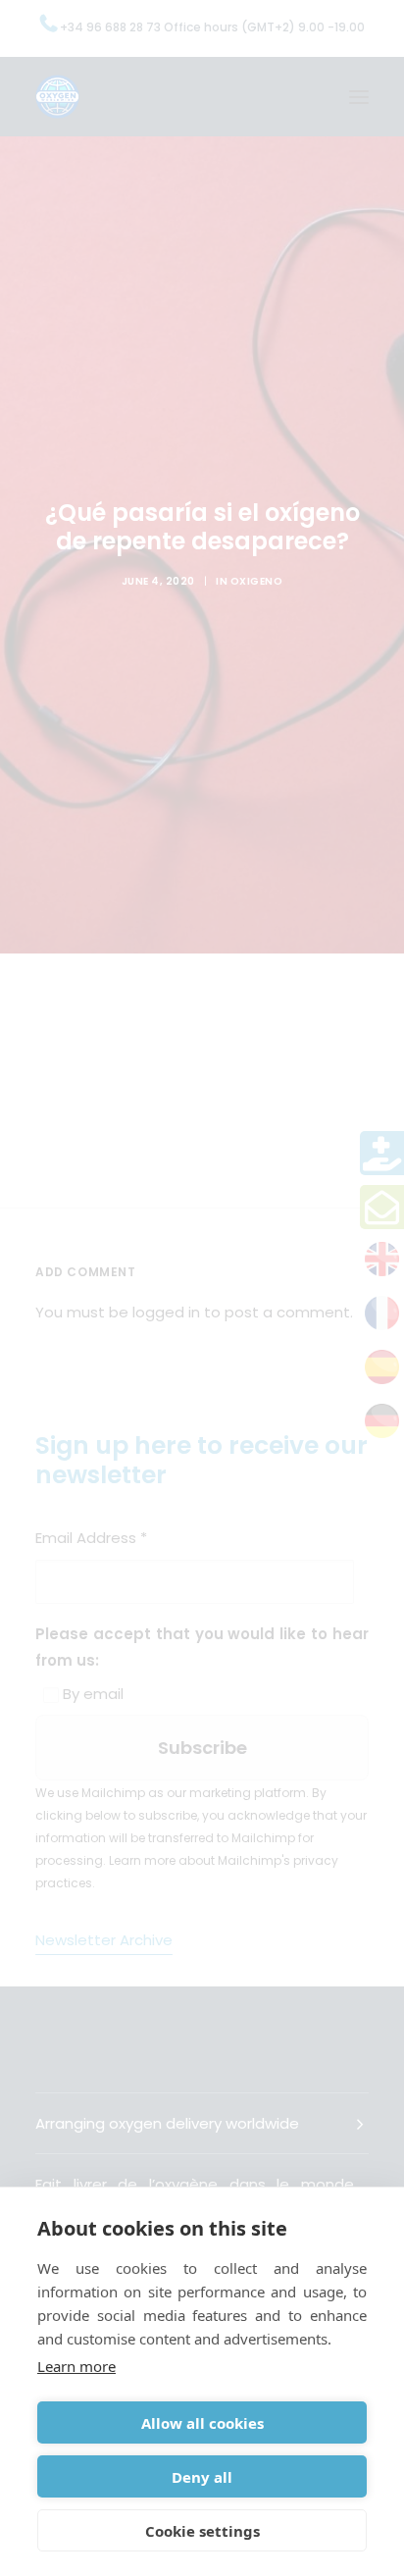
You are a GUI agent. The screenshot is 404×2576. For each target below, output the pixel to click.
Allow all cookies (202, 2423)
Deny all (202, 2477)
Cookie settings (202, 2531)
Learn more (76, 2366)
